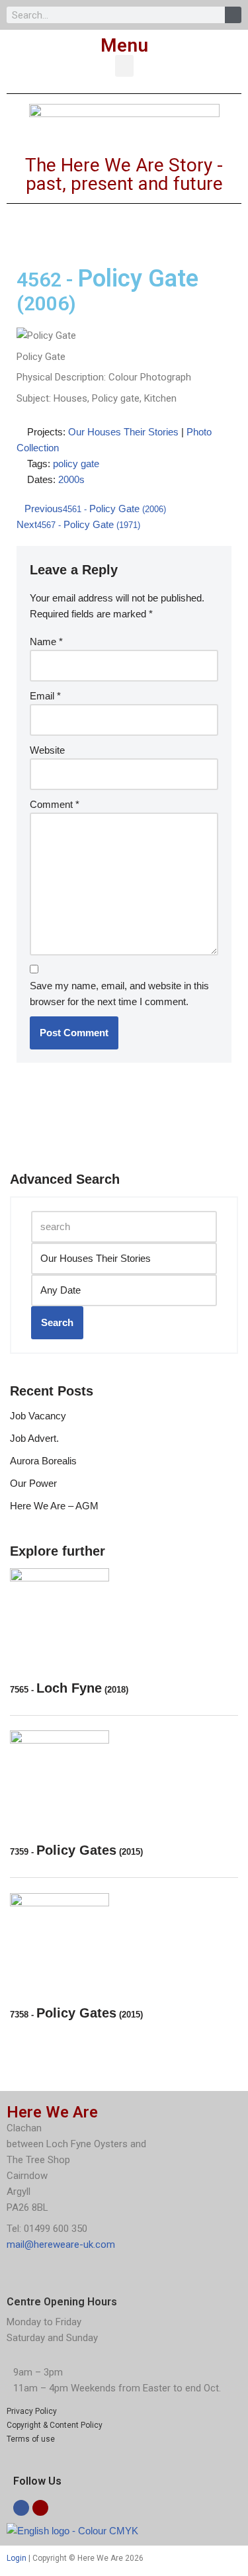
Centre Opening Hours (62, 2302)
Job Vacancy (38, 1416)
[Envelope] (40, 2508)
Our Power (33, 1483)
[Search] (233, 15)
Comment (55, 804)
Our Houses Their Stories (123, 432)
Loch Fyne (69, 1688)
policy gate (76, 464)
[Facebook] (21, 2508)
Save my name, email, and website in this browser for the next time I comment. (119, 994)
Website (47, 750)
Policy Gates (76, 1850)
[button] (124, 66)
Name (46, 642)
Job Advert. (34, 1438)
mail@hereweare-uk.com (61, 2244)
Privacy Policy (32, 2411)
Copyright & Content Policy (55, 2425)
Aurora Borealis (43, 1461)
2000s (71, 479)
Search (57, 1322)
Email (45, 696)
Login (17, 2558)
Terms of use (31, 2439)
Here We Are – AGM (54, 1506)
